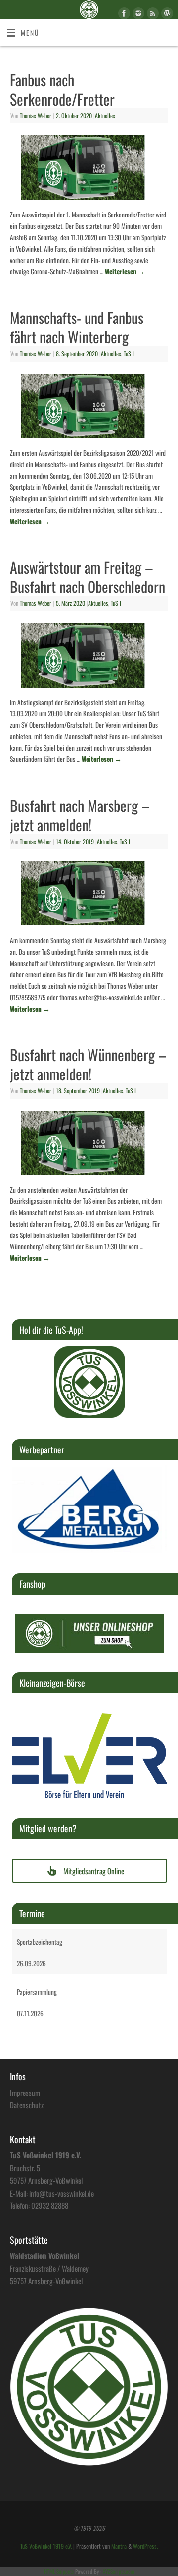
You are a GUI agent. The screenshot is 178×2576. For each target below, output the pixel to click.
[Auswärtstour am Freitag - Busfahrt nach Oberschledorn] (89, 657)
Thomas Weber (36, 116)
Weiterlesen (125, 271)
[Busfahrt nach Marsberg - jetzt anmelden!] (89, 895)
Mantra (119, 2546)
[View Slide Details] (89, 1382)
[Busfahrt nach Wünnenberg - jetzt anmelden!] (89, 1145)
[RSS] (152, 15)
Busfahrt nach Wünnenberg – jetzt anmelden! (88, 1064)
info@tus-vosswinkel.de (62, 2193)
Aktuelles (105, 116)
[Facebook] (123, 15)
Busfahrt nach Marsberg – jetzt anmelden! (80, 815)
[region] (89, 1382)
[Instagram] (137, 15)
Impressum (25, 2093)
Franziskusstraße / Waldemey (49, 2268)
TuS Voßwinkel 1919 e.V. (46, 2546)
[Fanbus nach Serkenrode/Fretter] (89, 169)
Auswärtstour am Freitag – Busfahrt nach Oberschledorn (88, 577)
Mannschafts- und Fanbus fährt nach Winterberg (77, 327)
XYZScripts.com (118, 2571)
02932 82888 (50, 2205)
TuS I (129, 354)
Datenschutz (27, 2105)
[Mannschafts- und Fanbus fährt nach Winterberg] (89, 408)
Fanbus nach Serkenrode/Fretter (62, 89)
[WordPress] (166, 15)
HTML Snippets (59, 2571)
